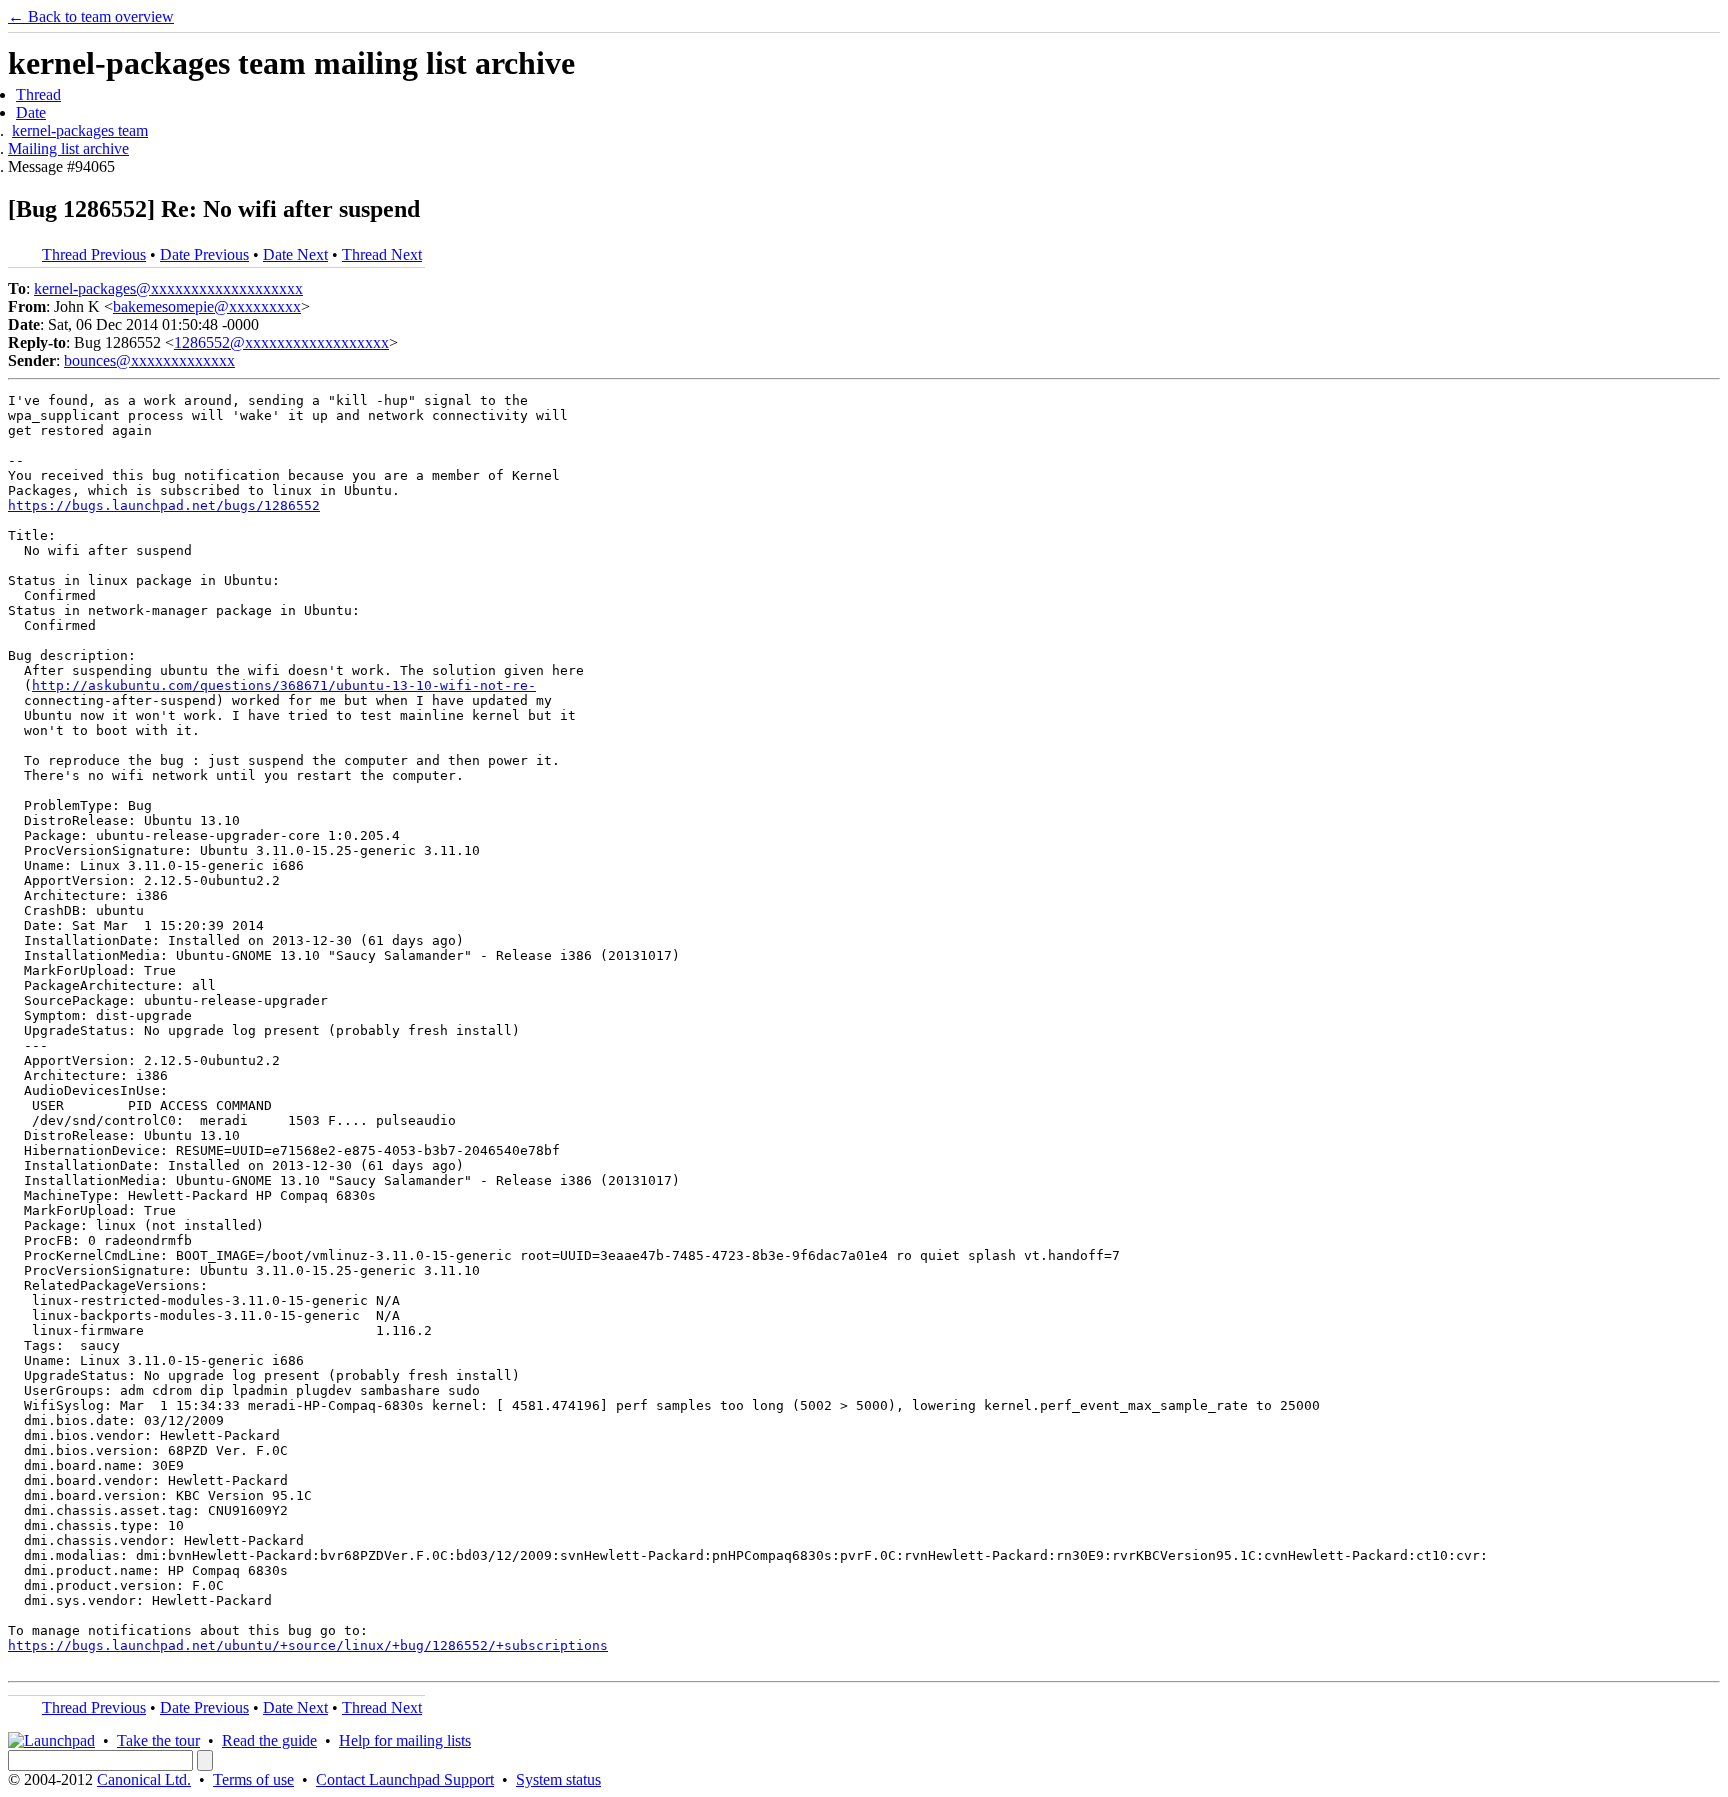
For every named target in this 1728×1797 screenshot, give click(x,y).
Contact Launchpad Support (405, 1779)
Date (31, 112)
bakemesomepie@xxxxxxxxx (207, 306)
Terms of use (253, 1779)
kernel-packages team (80, 130)
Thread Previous (94, 254)
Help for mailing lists (405, 1740)
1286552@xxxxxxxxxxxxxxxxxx (281, 342)
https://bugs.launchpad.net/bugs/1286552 (164, 505)
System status (558, 1779)
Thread (38, 94)
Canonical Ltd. (144, 1779)
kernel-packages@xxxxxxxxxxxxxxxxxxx (168, 288)
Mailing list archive (68, 148)
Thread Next (382, 254)
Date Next (295, 254)
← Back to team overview (91, 16)
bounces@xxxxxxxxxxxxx (149, 360)
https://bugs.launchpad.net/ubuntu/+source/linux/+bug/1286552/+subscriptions (308, 1645)
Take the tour (158, 1740)
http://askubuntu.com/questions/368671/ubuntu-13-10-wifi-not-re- (284, 685)
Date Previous (204, 254)
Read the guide (269, 1740)
